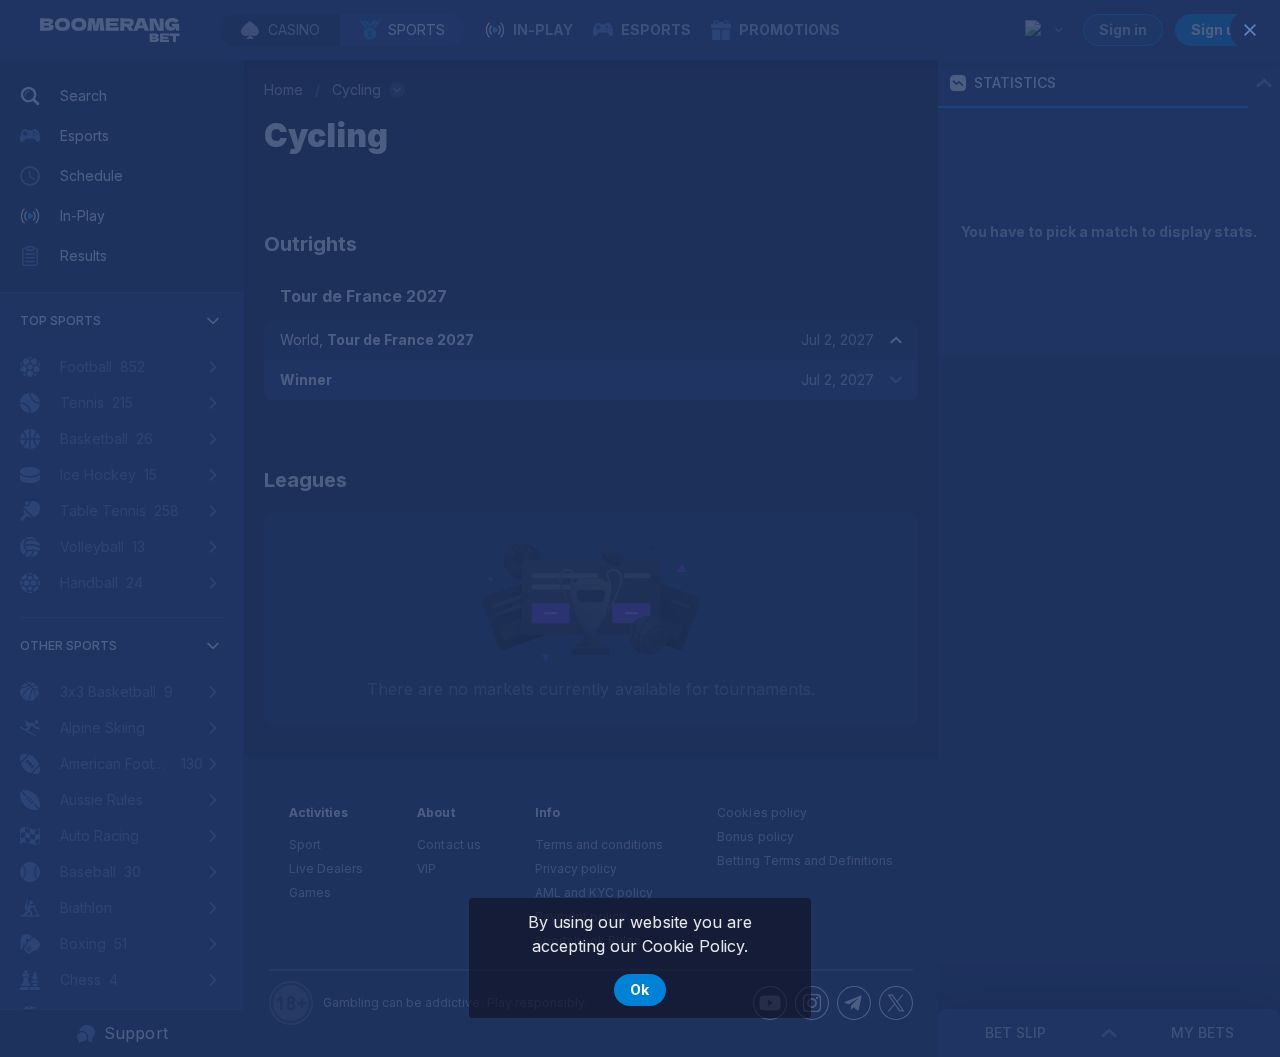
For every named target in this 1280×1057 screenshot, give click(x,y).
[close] (1250, 30)
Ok (639, 989)
